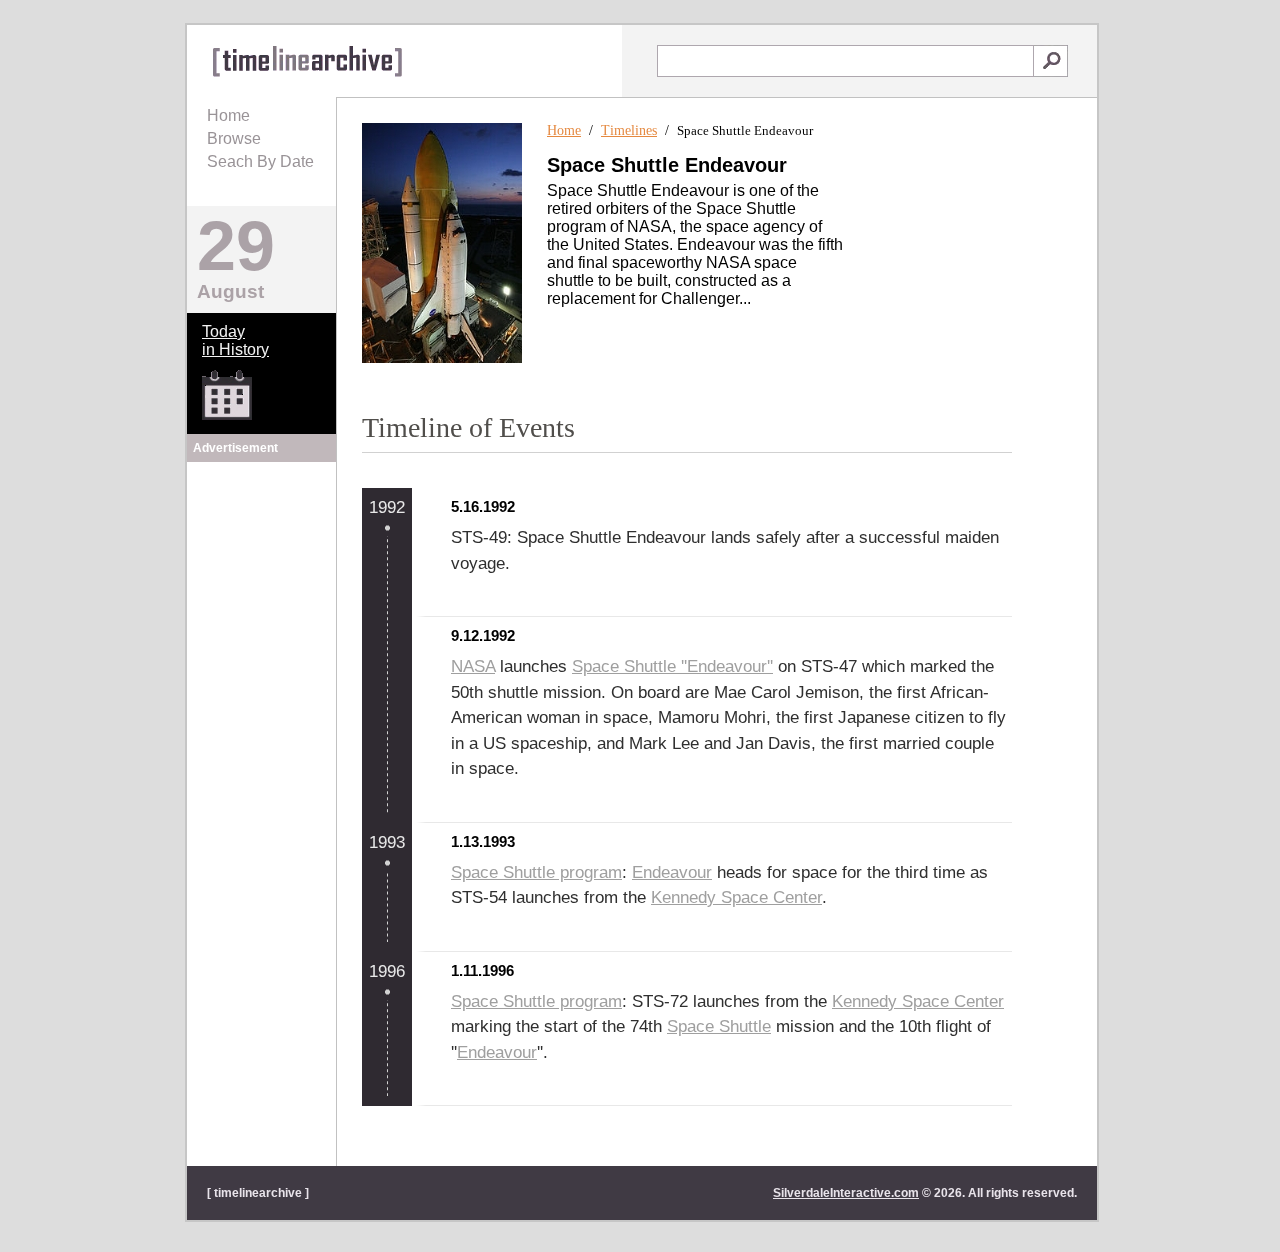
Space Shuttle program (536, 872)
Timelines (629, 130)
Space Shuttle (719, 1026)
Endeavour (672, 872)
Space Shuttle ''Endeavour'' (672, 666)
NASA (473, 666)
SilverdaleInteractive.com (846, 1193)
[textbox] (845, 61)
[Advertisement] (262, 592)
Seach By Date (260, 161)
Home (228, 115)
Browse (234, 138)
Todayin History (235, 340)
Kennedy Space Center (736, 897)
